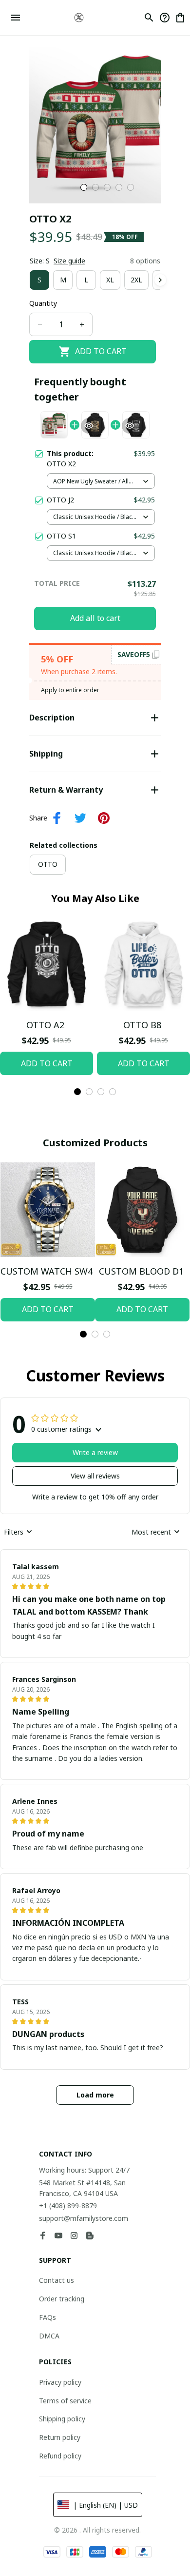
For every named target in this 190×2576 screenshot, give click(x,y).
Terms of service (65, 2401)
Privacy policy (60, 2382)
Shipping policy (62, 2419)
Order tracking (62, 2299)
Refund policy (60, 2456)
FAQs (47, 2317)
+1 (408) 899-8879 (68, 2206)
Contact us (57, 2280)
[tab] (84, 187)
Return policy (60, 2437)
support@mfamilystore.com (84, 2218)
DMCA (49, 2336)
